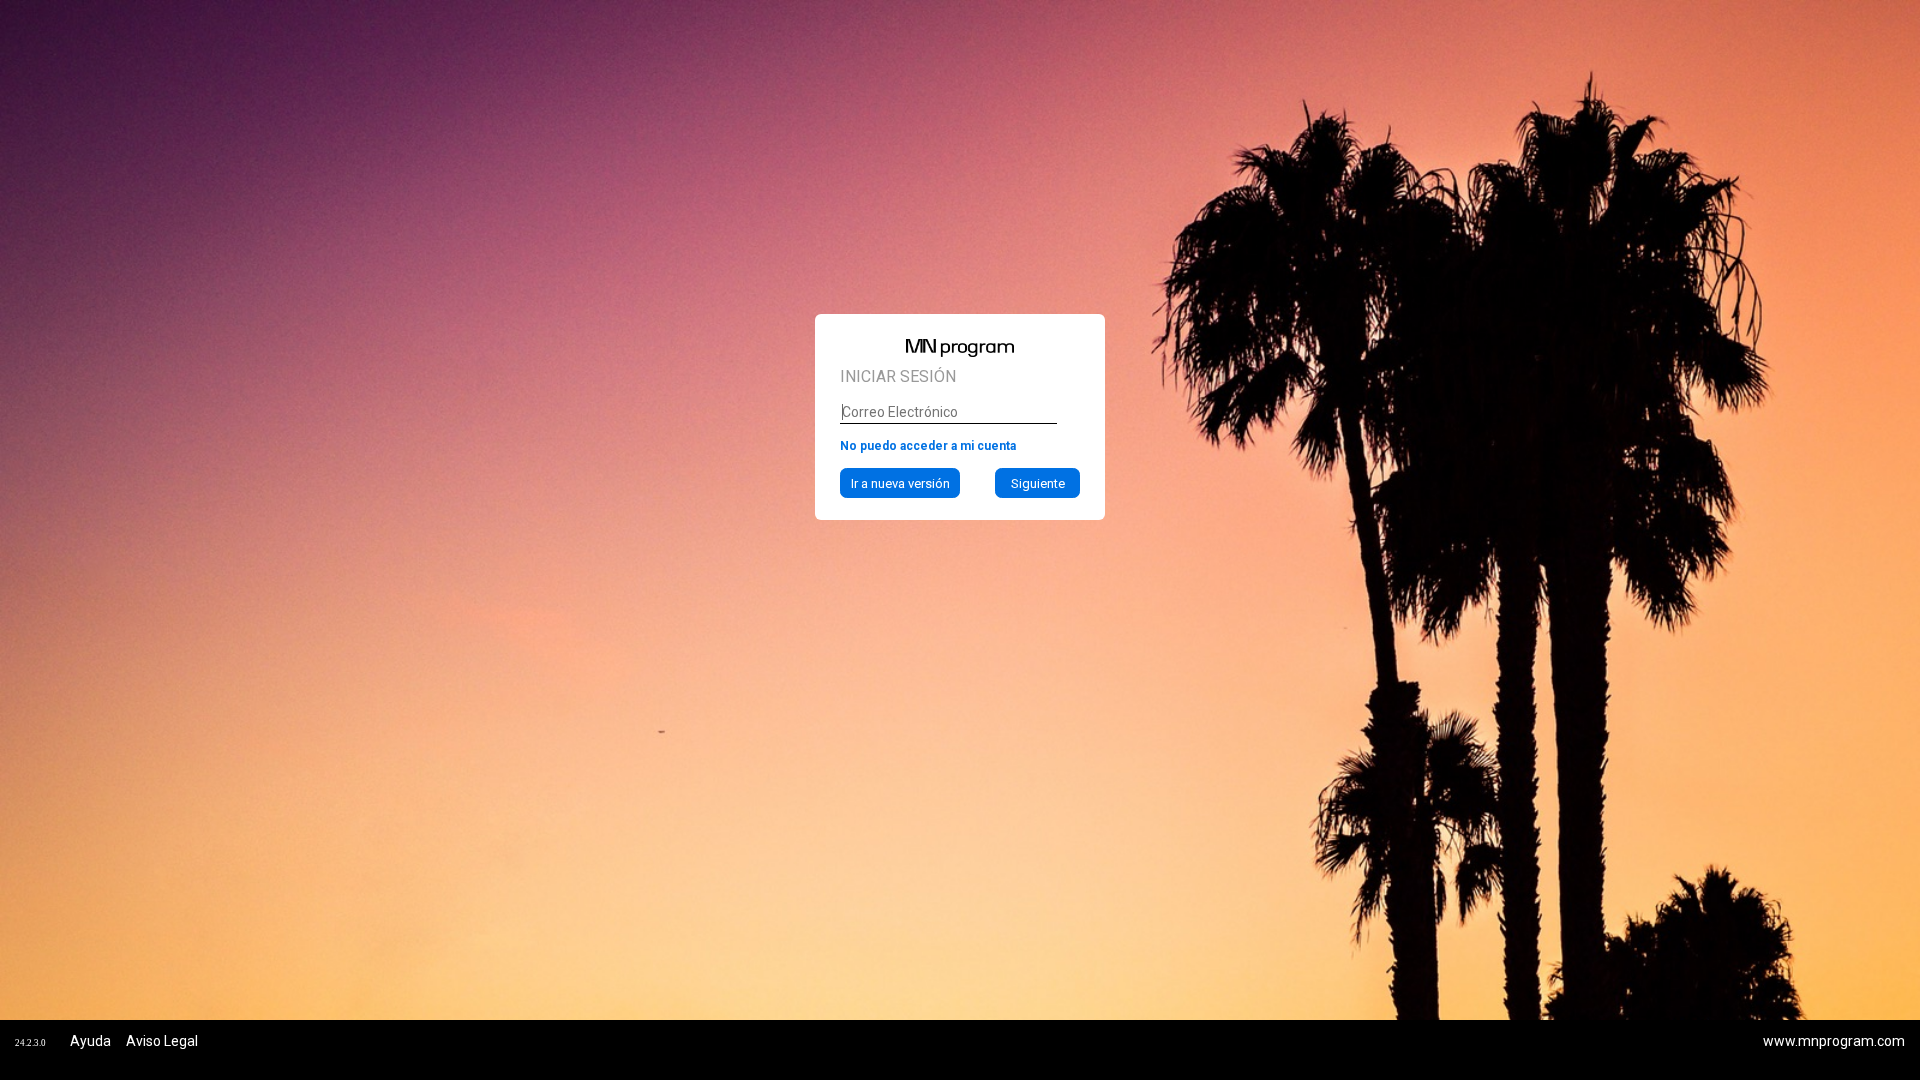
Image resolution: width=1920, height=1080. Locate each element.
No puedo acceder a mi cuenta (928, 446)
